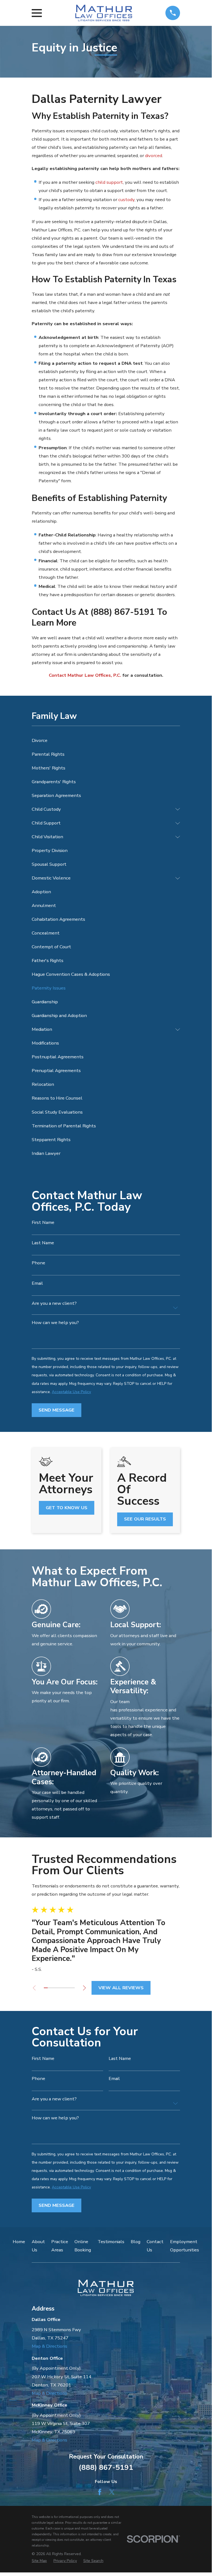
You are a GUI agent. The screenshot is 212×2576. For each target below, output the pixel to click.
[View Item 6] (65, 1988)
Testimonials (111, 2242)
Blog (135, 2242)
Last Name (43, 1243)
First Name (43, 1223)
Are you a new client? (54, 1304)
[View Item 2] (50, 1988)
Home (19, 2242)
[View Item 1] (46, 1988)
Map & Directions (49, 2346)
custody (126, 200)
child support (109, 182)
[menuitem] (106, 741)
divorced (154, 156)
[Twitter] (112, 2492)
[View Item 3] (53, 1988)
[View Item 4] (57, 1988)
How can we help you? (55, 1323)
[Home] (104, 13)
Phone (38, 1263)
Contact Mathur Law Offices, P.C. (85, 675)
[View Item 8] (73, 1988)
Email (37, 1283)
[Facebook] (100, 2492)
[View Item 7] (69, 1988)
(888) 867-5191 (106, 2467)
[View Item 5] (61, 1988)
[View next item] (84, 1988)
